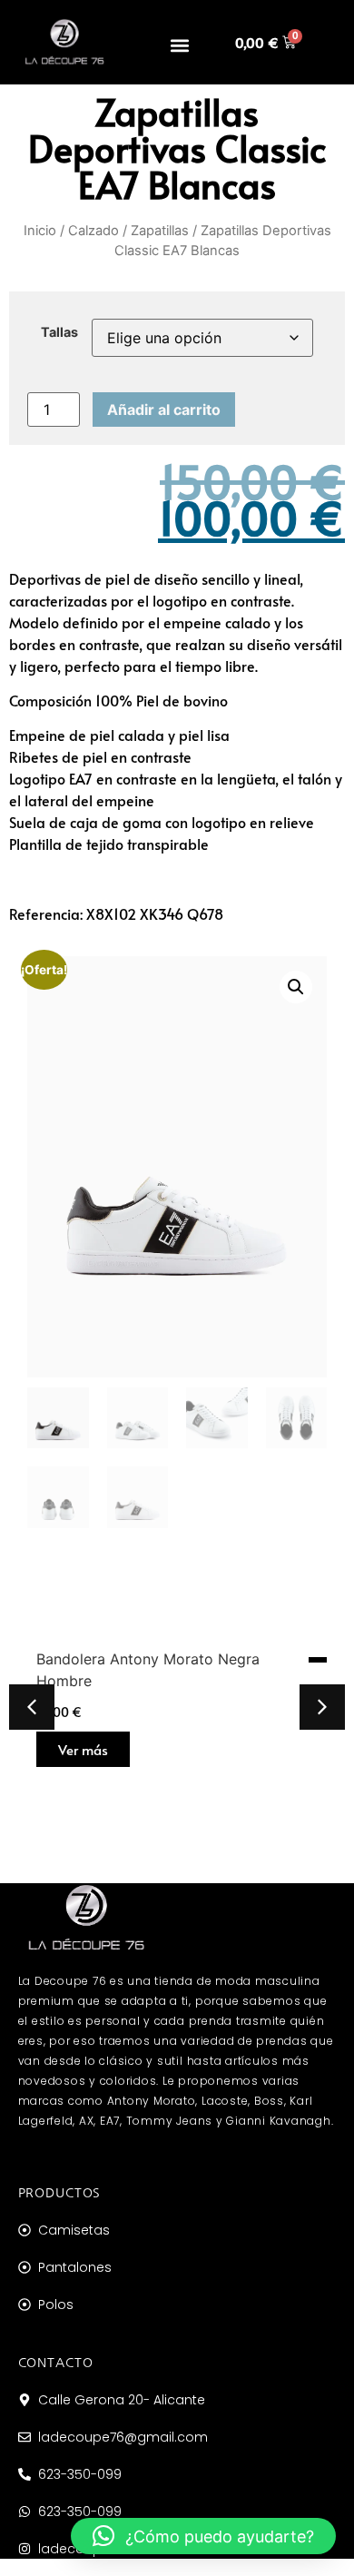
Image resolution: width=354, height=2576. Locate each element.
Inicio (40, 231)
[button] (180, 46)
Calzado (93, 231)
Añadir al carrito (164, 410)
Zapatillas (160, 231)
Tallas (59, 332)
